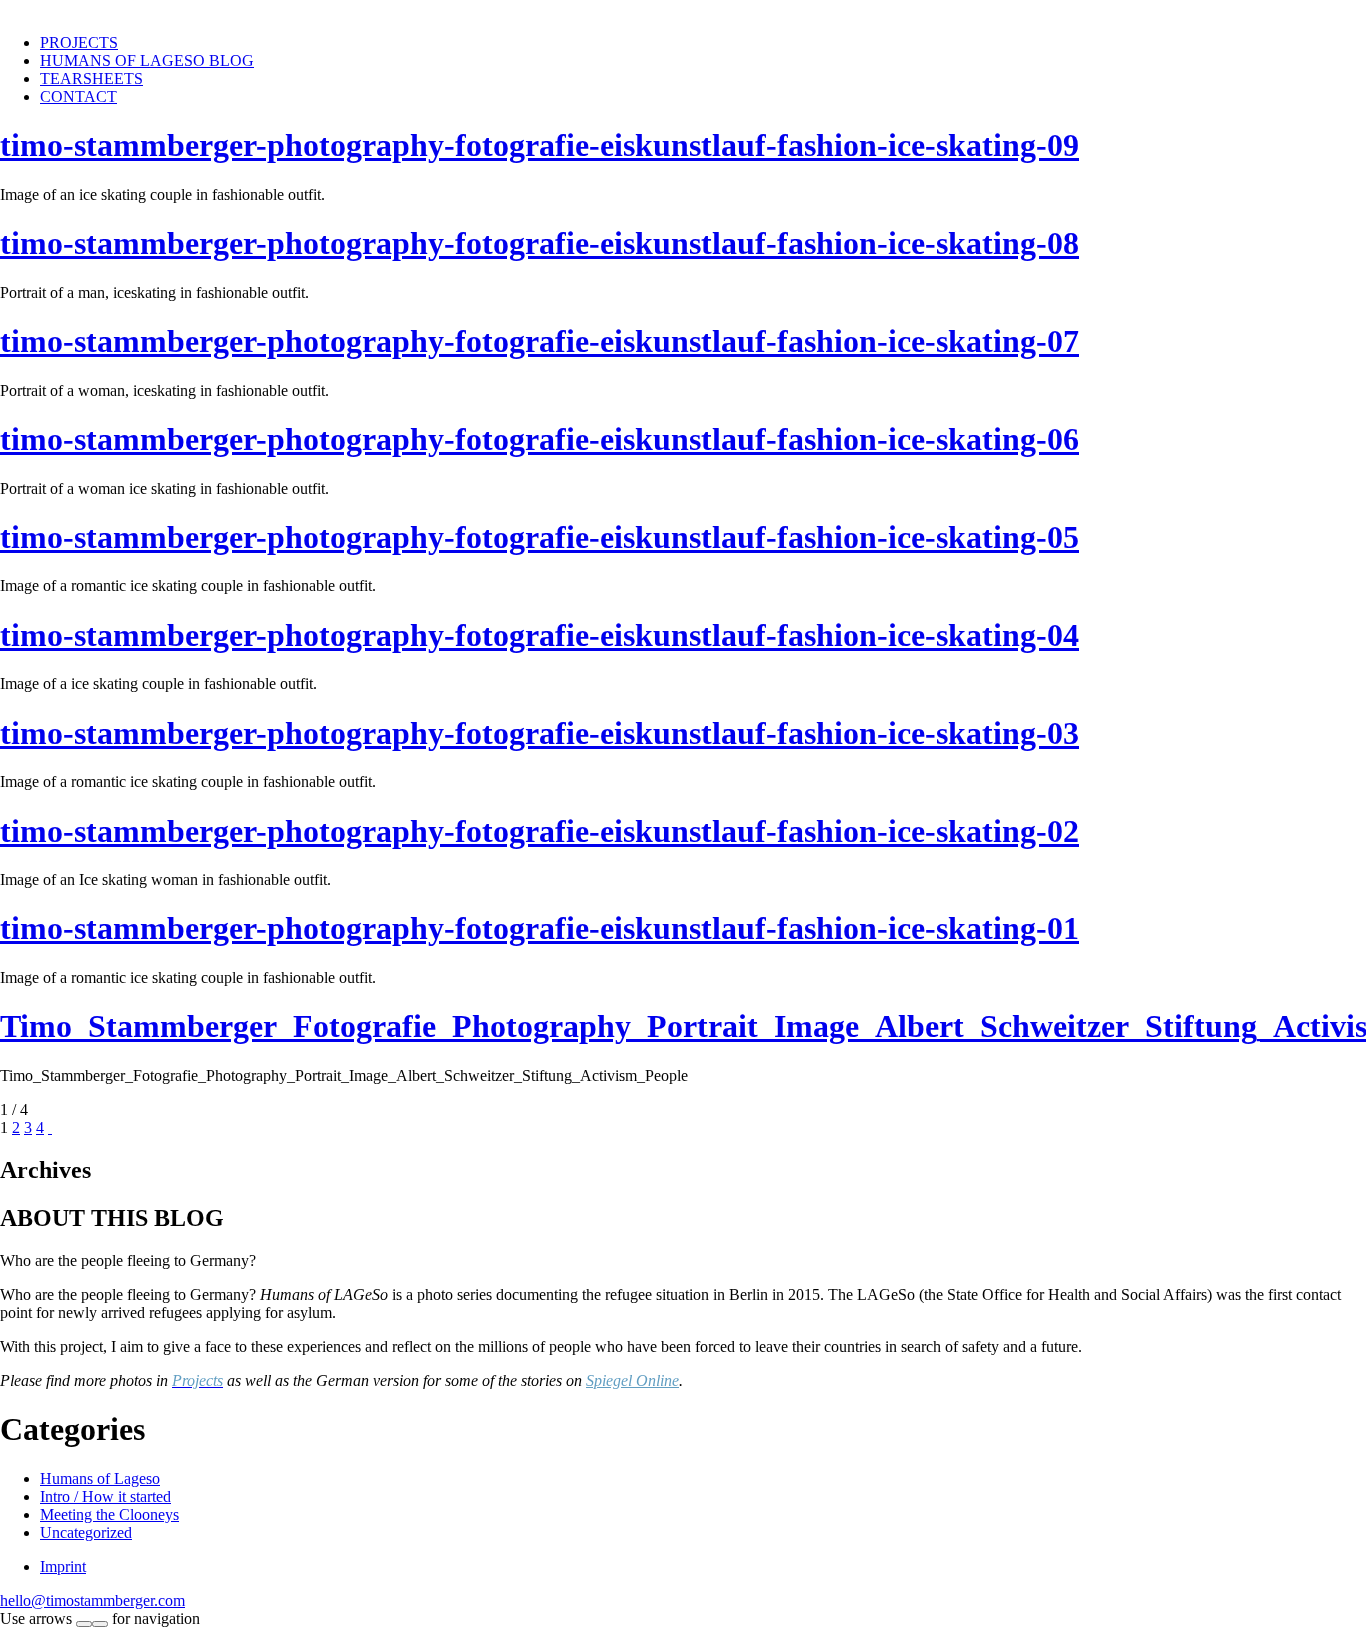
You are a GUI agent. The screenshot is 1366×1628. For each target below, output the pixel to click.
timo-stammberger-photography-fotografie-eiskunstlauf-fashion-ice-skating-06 (539, 439)
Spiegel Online (632, 1380)
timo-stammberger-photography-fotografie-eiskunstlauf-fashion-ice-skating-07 (539, 341)
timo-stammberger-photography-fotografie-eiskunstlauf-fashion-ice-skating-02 (539, 831)
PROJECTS (79, 42)
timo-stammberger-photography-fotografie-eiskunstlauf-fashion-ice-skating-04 (539, 635)
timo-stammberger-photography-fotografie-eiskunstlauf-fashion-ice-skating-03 (539, 733)
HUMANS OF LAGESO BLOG (147, 60)
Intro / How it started (105, 1496)
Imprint (63, 1566)
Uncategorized (86, 1532)
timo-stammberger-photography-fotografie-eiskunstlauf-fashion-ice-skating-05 (539, 537)
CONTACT (78, 96)
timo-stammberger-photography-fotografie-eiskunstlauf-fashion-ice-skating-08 (539, 243)
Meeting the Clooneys (109, 1514)
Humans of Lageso (100, 1478)
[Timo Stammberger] (95, 8)
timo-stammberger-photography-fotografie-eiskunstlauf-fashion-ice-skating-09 (539, 145)
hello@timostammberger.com (92, 1600)
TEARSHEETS (91, 78)
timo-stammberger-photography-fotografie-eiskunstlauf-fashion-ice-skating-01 (539, 928)
